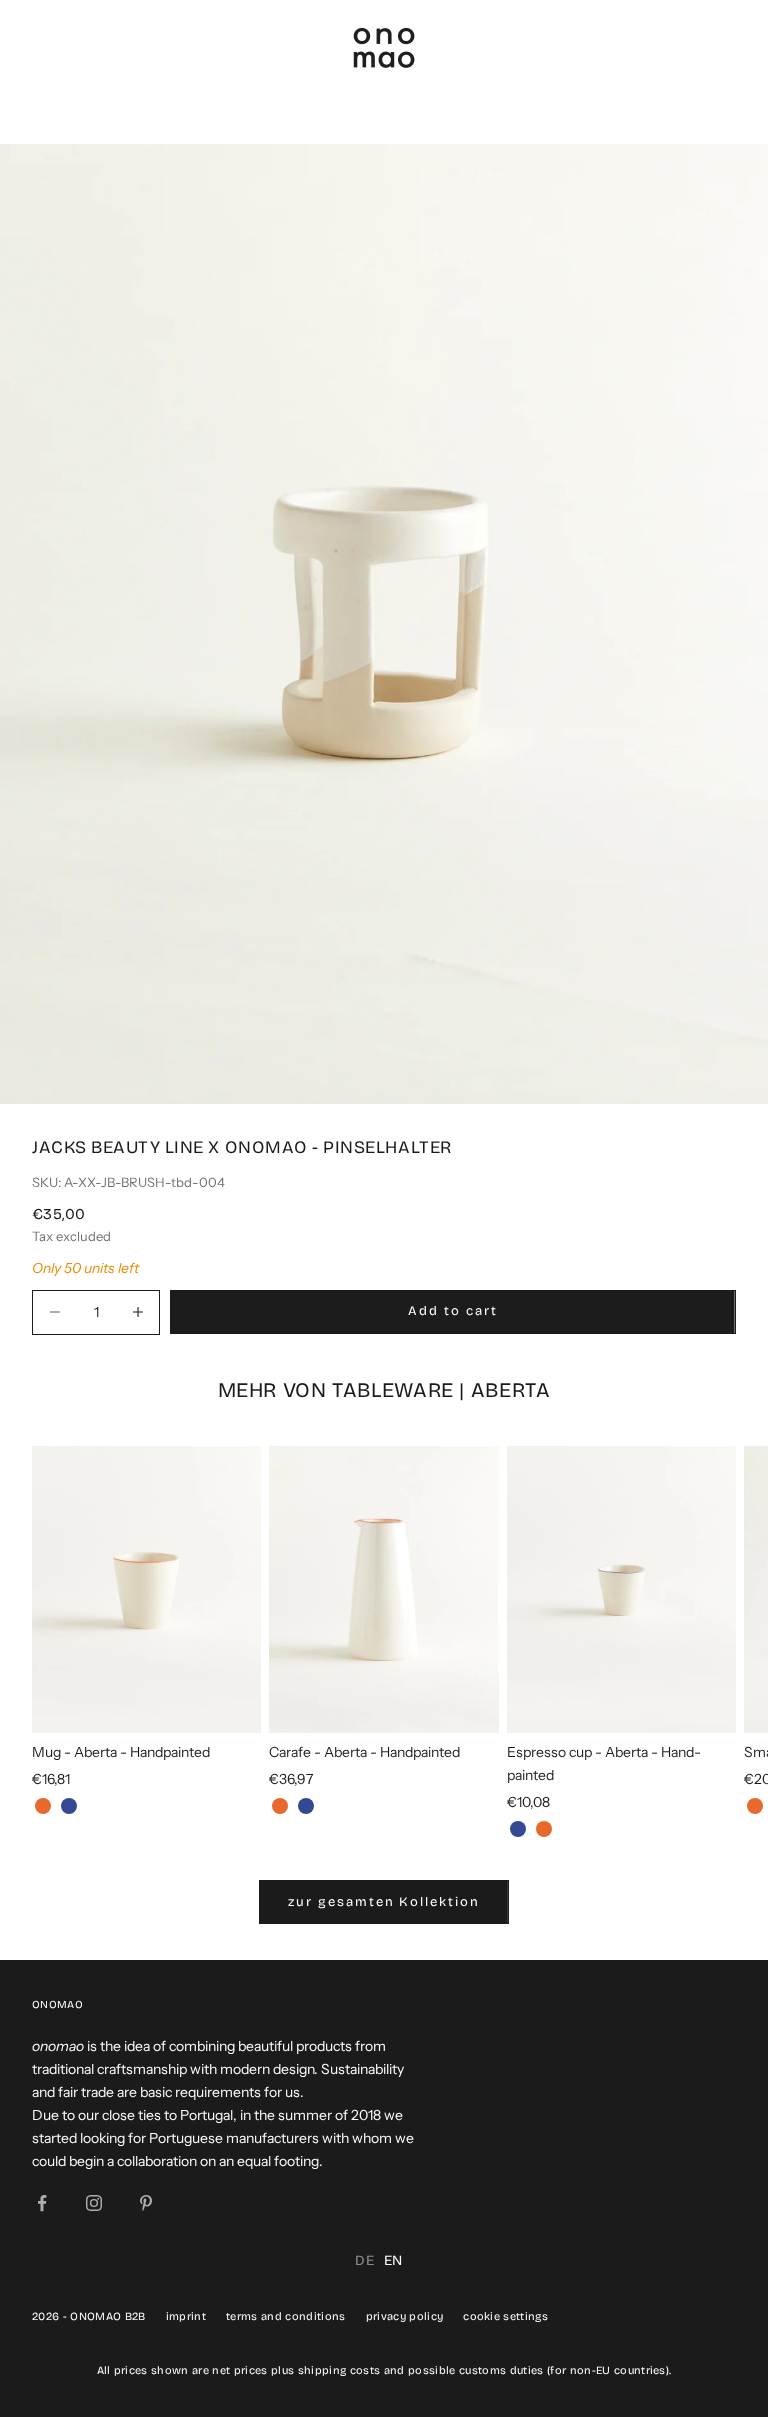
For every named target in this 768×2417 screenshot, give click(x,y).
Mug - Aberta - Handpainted (121, 1752)
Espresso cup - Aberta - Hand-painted (604, 1763)
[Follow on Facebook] (42, 2203)
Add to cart (452, 1311)
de (364, 2260)
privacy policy (405, 2316)
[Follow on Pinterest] (146, 2203)
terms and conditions (286, 2316)
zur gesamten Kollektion (384, 1902)
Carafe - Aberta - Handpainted (364, 1752)
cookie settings (505, 2316)
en (393, 2260)
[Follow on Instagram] (94, 2203)
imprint (186, 2316)
